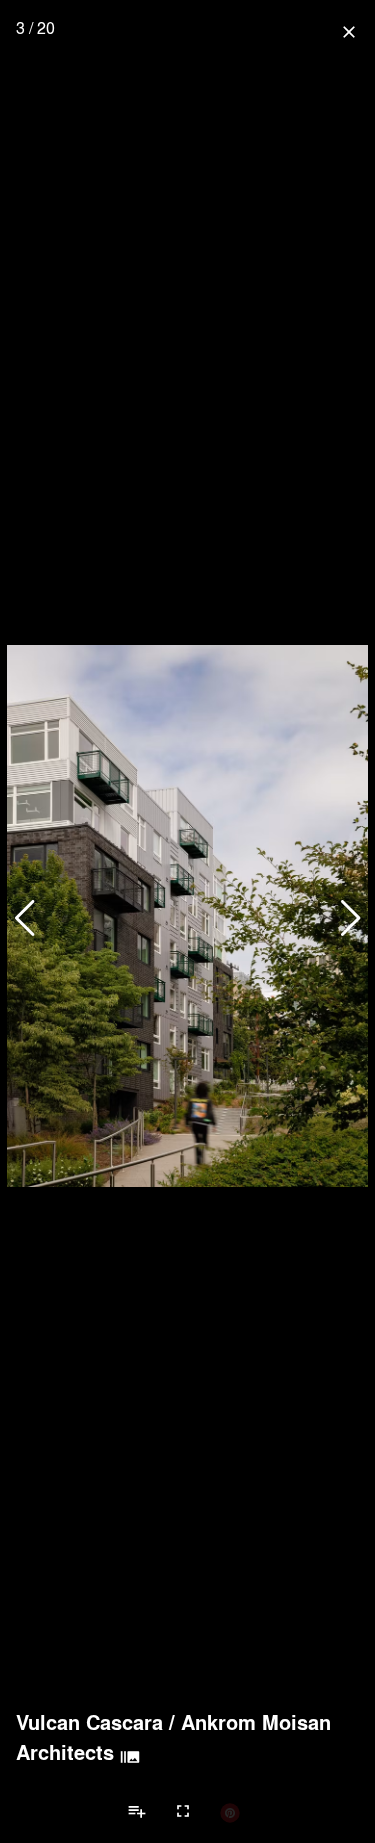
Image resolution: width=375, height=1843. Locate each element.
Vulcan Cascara (89, 1722)
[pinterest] (230, 1812)
